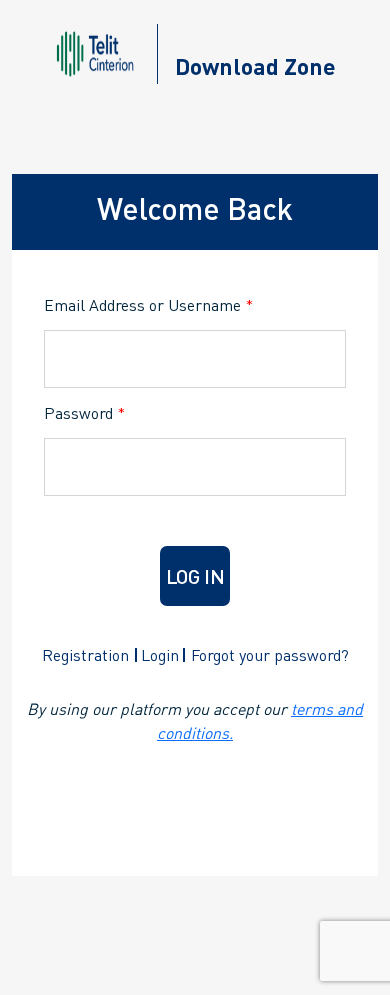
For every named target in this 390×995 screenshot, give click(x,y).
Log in (195, 576)
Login (160, 654)
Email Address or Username (148, 304)
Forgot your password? (270, 654)
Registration (85, 654)
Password (84, 412)
